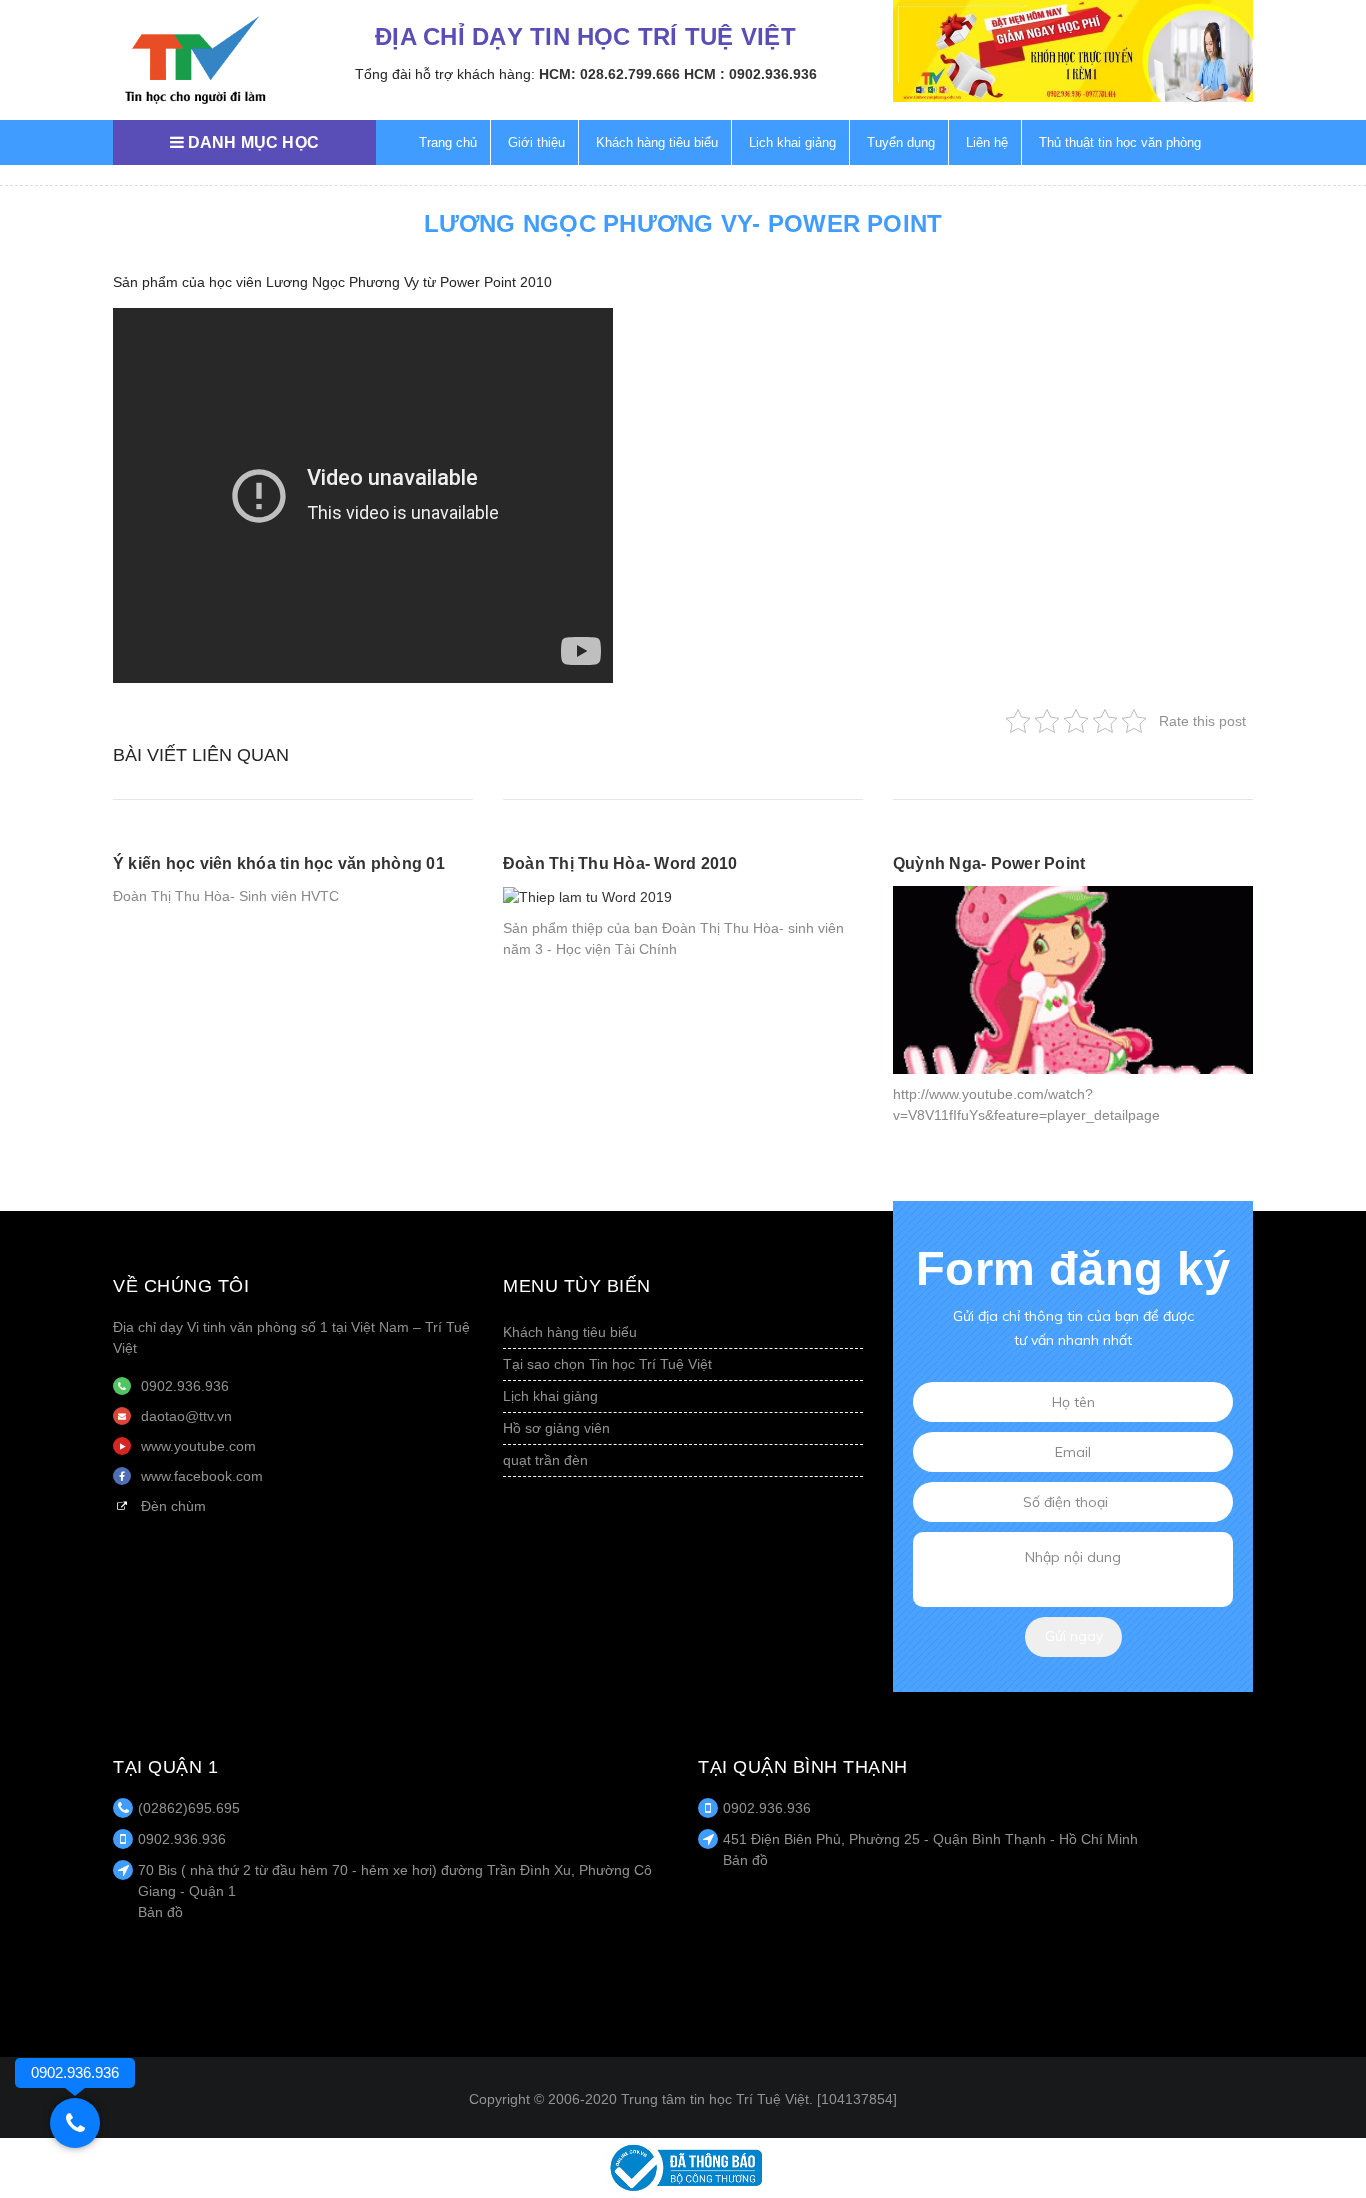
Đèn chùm (173, 1506)
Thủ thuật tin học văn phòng (1120, 142)
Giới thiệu (536, 142)
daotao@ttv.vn (186, 1416)
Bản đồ (160, 1912)
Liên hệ (987, 142)
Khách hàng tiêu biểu (657, 142)
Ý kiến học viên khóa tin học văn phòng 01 (279, 863)
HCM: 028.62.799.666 (609, 74)
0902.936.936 (185, 1386)
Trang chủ (448, 142)
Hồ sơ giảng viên (556, 1428)
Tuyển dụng (901, 142)
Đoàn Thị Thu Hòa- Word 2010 (620, 863)
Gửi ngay (1074, 1636)
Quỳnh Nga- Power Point (989, 863)
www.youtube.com (198, 1446)
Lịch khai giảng (792, 142)
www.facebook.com (202, 1476)
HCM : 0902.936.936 (750, 74)
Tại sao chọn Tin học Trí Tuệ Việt (607, 1364)
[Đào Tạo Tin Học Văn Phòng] (195, 60)
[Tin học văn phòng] (683, 2167)
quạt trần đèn (545, 1460)
